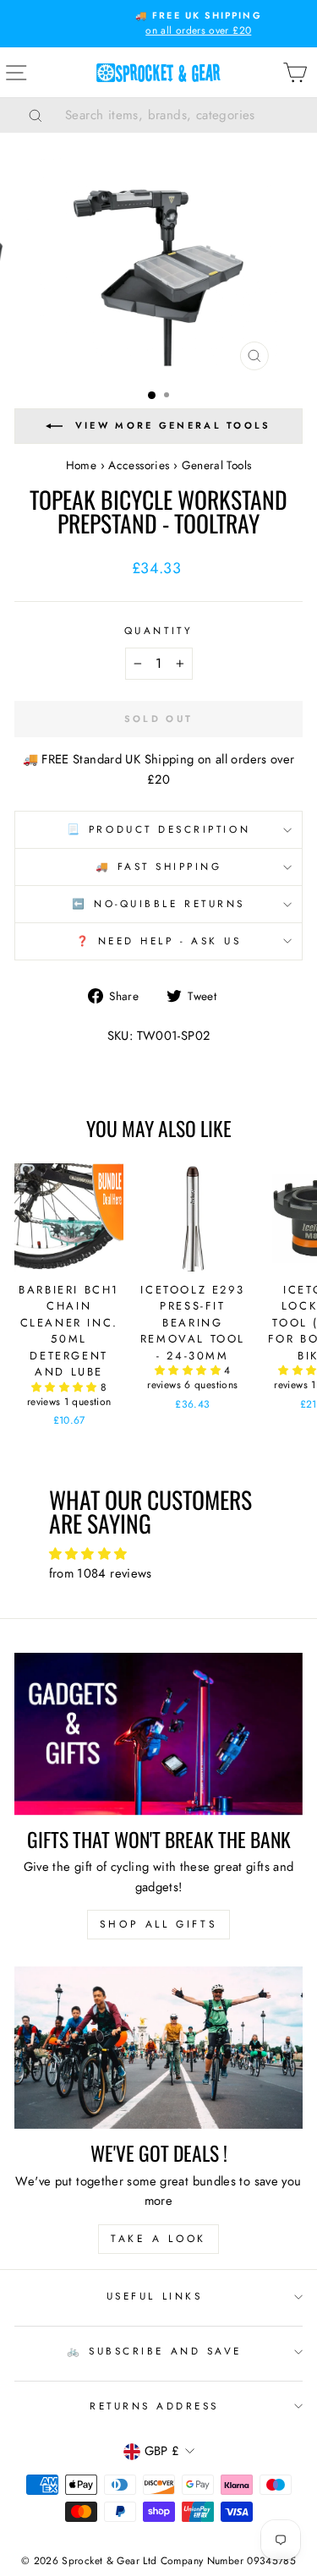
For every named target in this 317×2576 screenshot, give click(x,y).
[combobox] (180, 115)
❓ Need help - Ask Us (159, 941)
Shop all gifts (158, 1924)
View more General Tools (173, 425)
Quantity (158, 630)
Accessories (139, 465)
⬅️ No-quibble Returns (158, 903)
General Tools (217, 465)
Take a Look (158, 2239)
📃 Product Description (158, 829)
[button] (66, 1387)
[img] (159, 1554)
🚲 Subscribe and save (154, 2351)
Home (81, 465)
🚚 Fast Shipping (159, 866)
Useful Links (154, 2296)
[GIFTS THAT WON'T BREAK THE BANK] (158, 1734)
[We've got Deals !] (158, 2048)
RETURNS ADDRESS (154, 2406)
